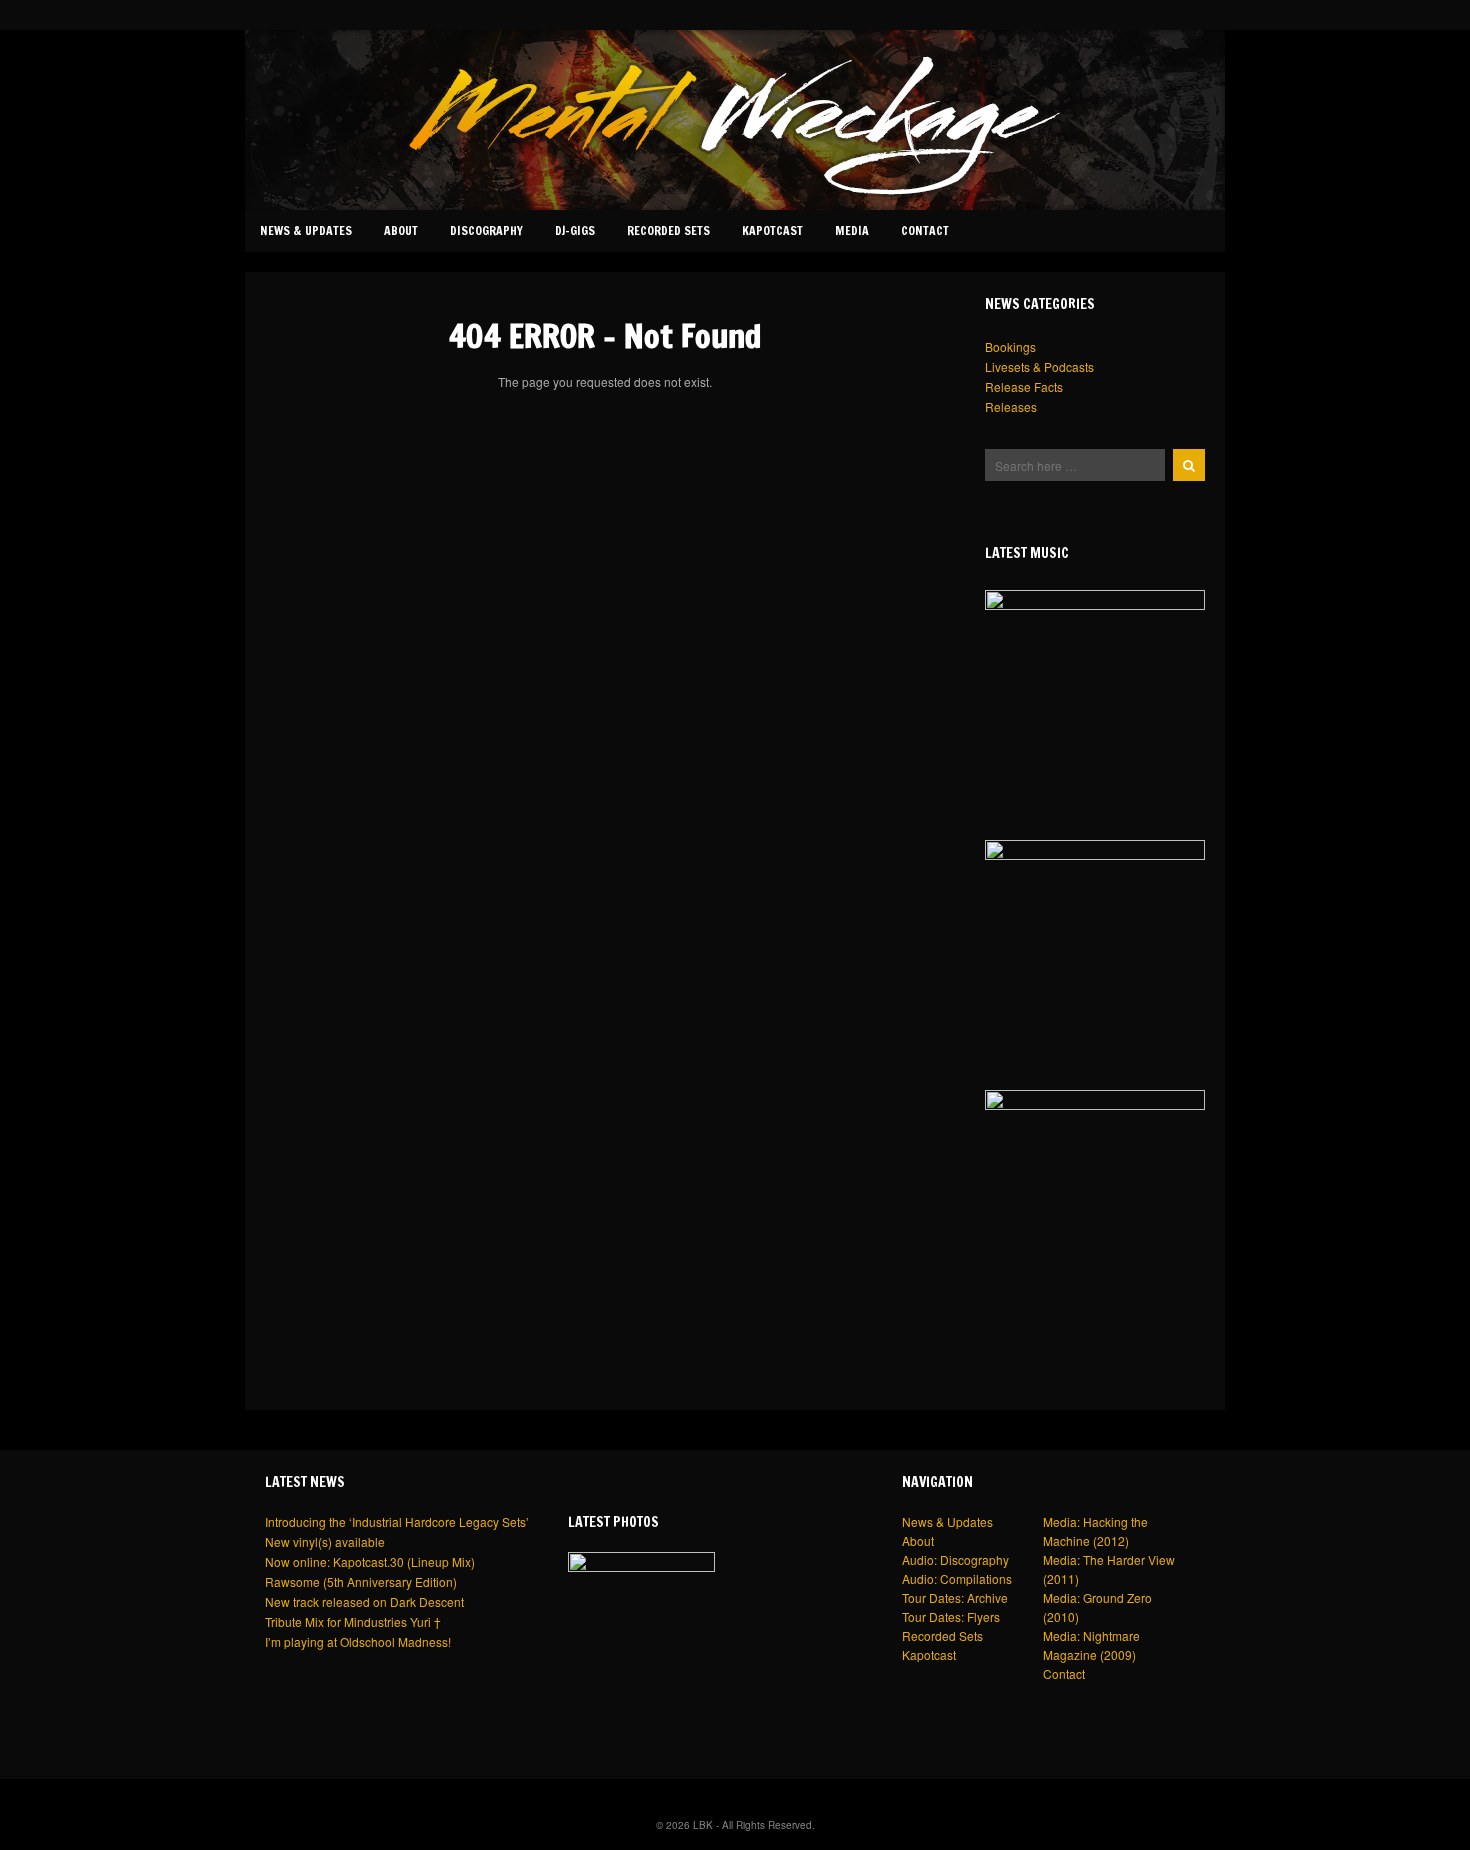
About (401, 230)
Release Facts (1024, 386)
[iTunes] (1159, 14)
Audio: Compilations (957, 1578)
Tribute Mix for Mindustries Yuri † (353, 1621)
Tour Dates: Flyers (951, 1616)
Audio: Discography (955, 1559)
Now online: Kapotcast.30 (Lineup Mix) (370, 1561)
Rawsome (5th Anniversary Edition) (361, 1581)
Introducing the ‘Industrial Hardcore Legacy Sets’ (397, 1521)
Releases (1011, 406)
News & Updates (306, 230)
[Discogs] (1217, 14)
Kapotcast (772, 230)
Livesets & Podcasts (1039, 366)
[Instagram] (1079, 14)
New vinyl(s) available (325, 1541)
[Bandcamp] (1119, 14)
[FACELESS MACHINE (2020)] (1095, 1200)
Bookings (1010, 346)
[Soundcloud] (1099, 14)
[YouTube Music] (1199, 14)
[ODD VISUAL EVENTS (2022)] (1095, 950)
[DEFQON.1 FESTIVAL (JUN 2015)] (641, 1625)
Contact (925, 230)
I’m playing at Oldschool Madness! (358, 1641)
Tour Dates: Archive (955, 1597)
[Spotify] (1179, 14)
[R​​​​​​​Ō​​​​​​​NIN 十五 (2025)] (1095, 700)
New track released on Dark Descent (364, 1601)
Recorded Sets (668, 230)
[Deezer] (1139, 14)
